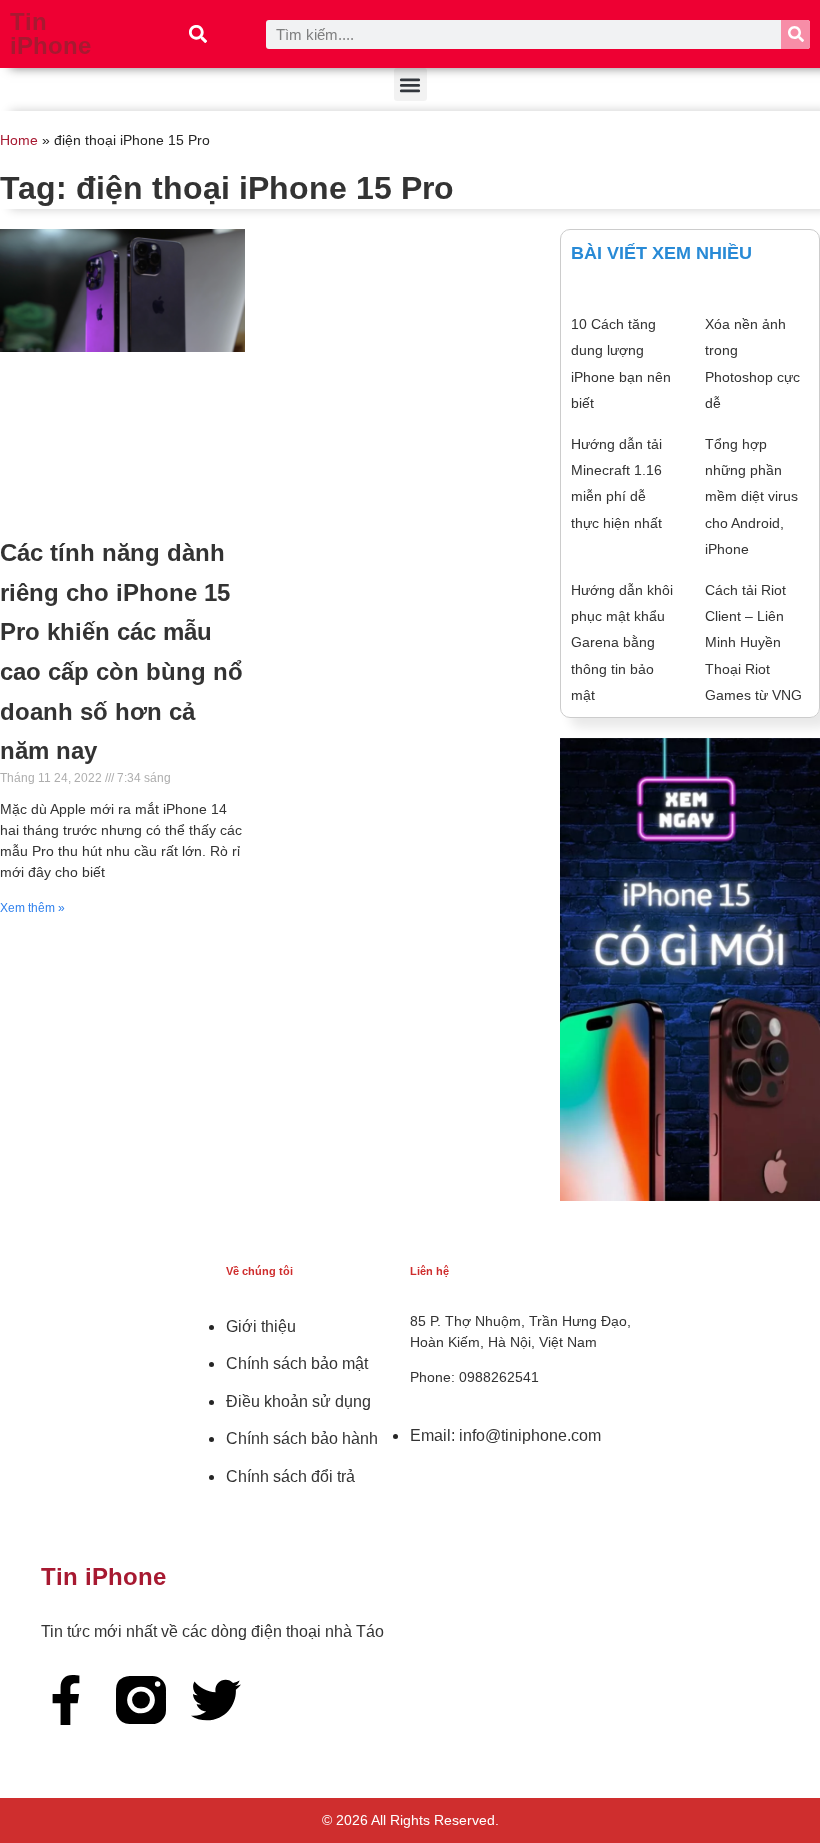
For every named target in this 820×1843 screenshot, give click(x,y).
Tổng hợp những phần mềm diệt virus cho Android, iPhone (751, 497)
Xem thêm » (32, 908)
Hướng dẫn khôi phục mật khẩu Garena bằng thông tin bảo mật (622, 643)
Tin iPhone (50, 33)
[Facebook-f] (66, 1700)
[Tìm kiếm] (795, 34)
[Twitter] (216, 1700)
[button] (198, 34)
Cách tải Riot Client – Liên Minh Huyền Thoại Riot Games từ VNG (753, 643)
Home (19, 140)
